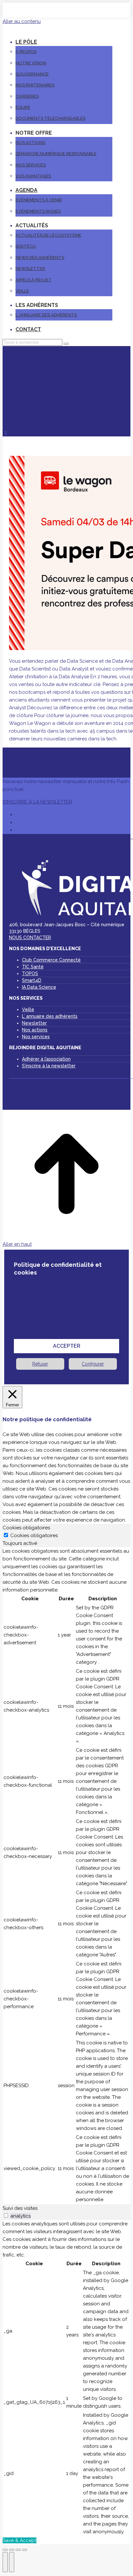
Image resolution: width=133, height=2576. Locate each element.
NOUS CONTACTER (30, 938)
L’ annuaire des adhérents (50, 1016)
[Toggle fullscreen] (18, 2550)
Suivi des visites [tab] (20, 2208)
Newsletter (34, 1023)
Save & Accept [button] (20, 2540)
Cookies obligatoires (34, 1535)
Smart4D (32, 980)
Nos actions (35, 1030)
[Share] (12, 2550)
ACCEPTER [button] (67, 1346)
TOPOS (30, 973)
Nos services (36, 1037)
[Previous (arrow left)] (5, 2562)
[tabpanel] (66, 1876)
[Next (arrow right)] (12, 2562)
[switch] (6, 2216)
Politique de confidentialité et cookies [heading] (58, 1269)
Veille (28, 1009)
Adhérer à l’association (46, 1059)
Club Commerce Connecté (51, 960)
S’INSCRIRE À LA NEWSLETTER (37, 802)
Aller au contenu (22, 21)
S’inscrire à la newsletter (49, 1066)
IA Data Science (39, 987)
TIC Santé (33, 967)
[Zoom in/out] (25, 2550)
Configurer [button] (93, 1364)
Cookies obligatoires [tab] (26, 1528)
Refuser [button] (40, 1364)
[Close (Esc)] (5, 2550)
